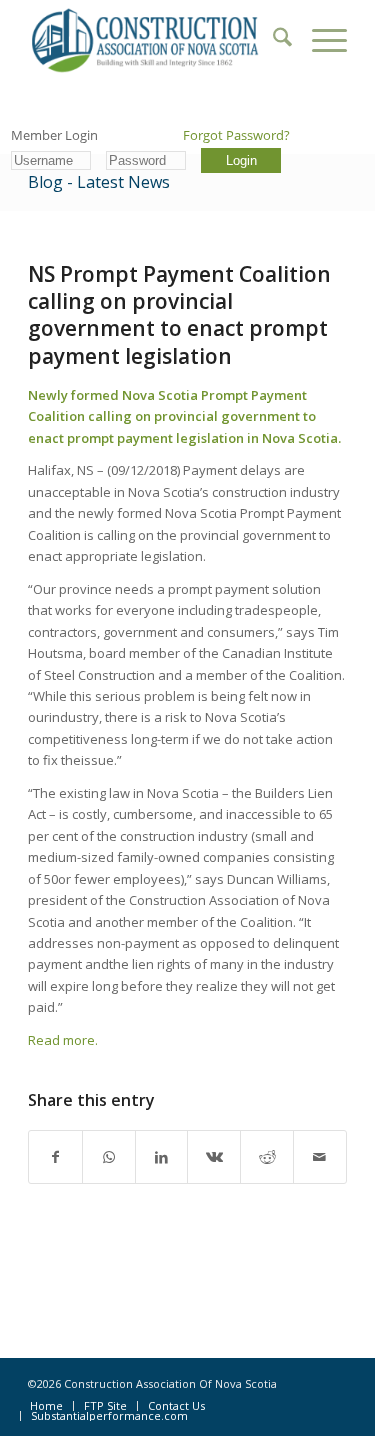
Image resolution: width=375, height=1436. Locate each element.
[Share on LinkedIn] (162, 1157)
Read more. (63, 1040)
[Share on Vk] (214, 1157)
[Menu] (319, 40)
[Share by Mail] (320, 1157)
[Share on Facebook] (55, 1157)
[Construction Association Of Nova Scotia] (155, 40)
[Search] (272, 40)
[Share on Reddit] (267, 1157)
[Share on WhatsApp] (109, 1157)
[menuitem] (272, 40)
